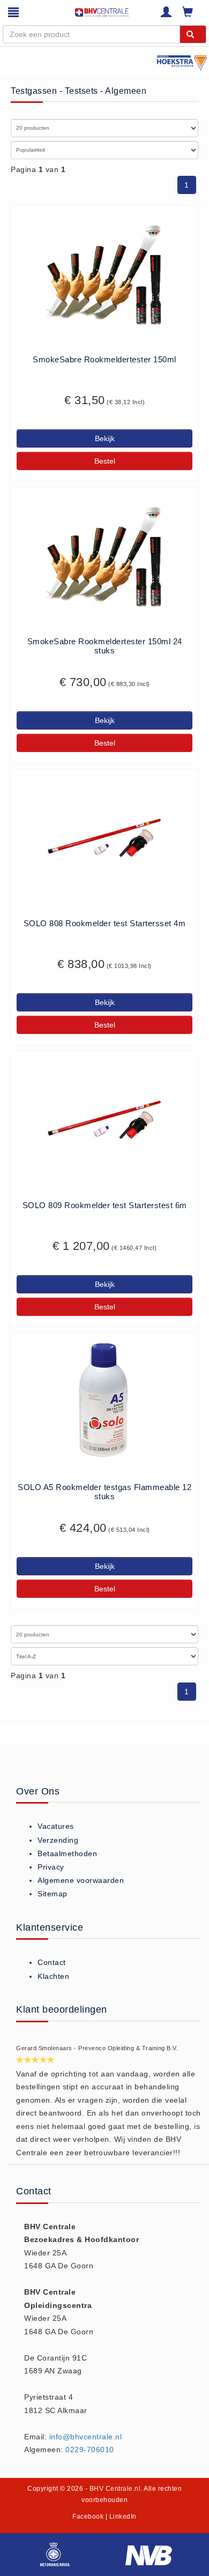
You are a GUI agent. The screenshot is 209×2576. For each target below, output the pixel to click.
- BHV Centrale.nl (113, 2489)
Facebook (88, 2517)
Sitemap (53, 1894)
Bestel (105, 461)
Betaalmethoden (67, 1853)
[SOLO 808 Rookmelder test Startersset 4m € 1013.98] (104, 836)
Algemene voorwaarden (81, 1880)
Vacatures (56, 1826)
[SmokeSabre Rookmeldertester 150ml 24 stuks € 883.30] (104, 554)
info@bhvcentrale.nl (86, 2437)
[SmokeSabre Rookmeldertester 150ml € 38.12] (104, 272)
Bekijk (105, 438)
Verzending (58, 1840)
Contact (52, 1962)
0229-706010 (90, 2450)
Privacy (51, 1867)
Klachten (53, 1976)
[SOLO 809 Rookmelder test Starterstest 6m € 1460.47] (104, 1118)
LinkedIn (123, 2517)
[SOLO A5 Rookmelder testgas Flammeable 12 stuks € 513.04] (104, 1400)
